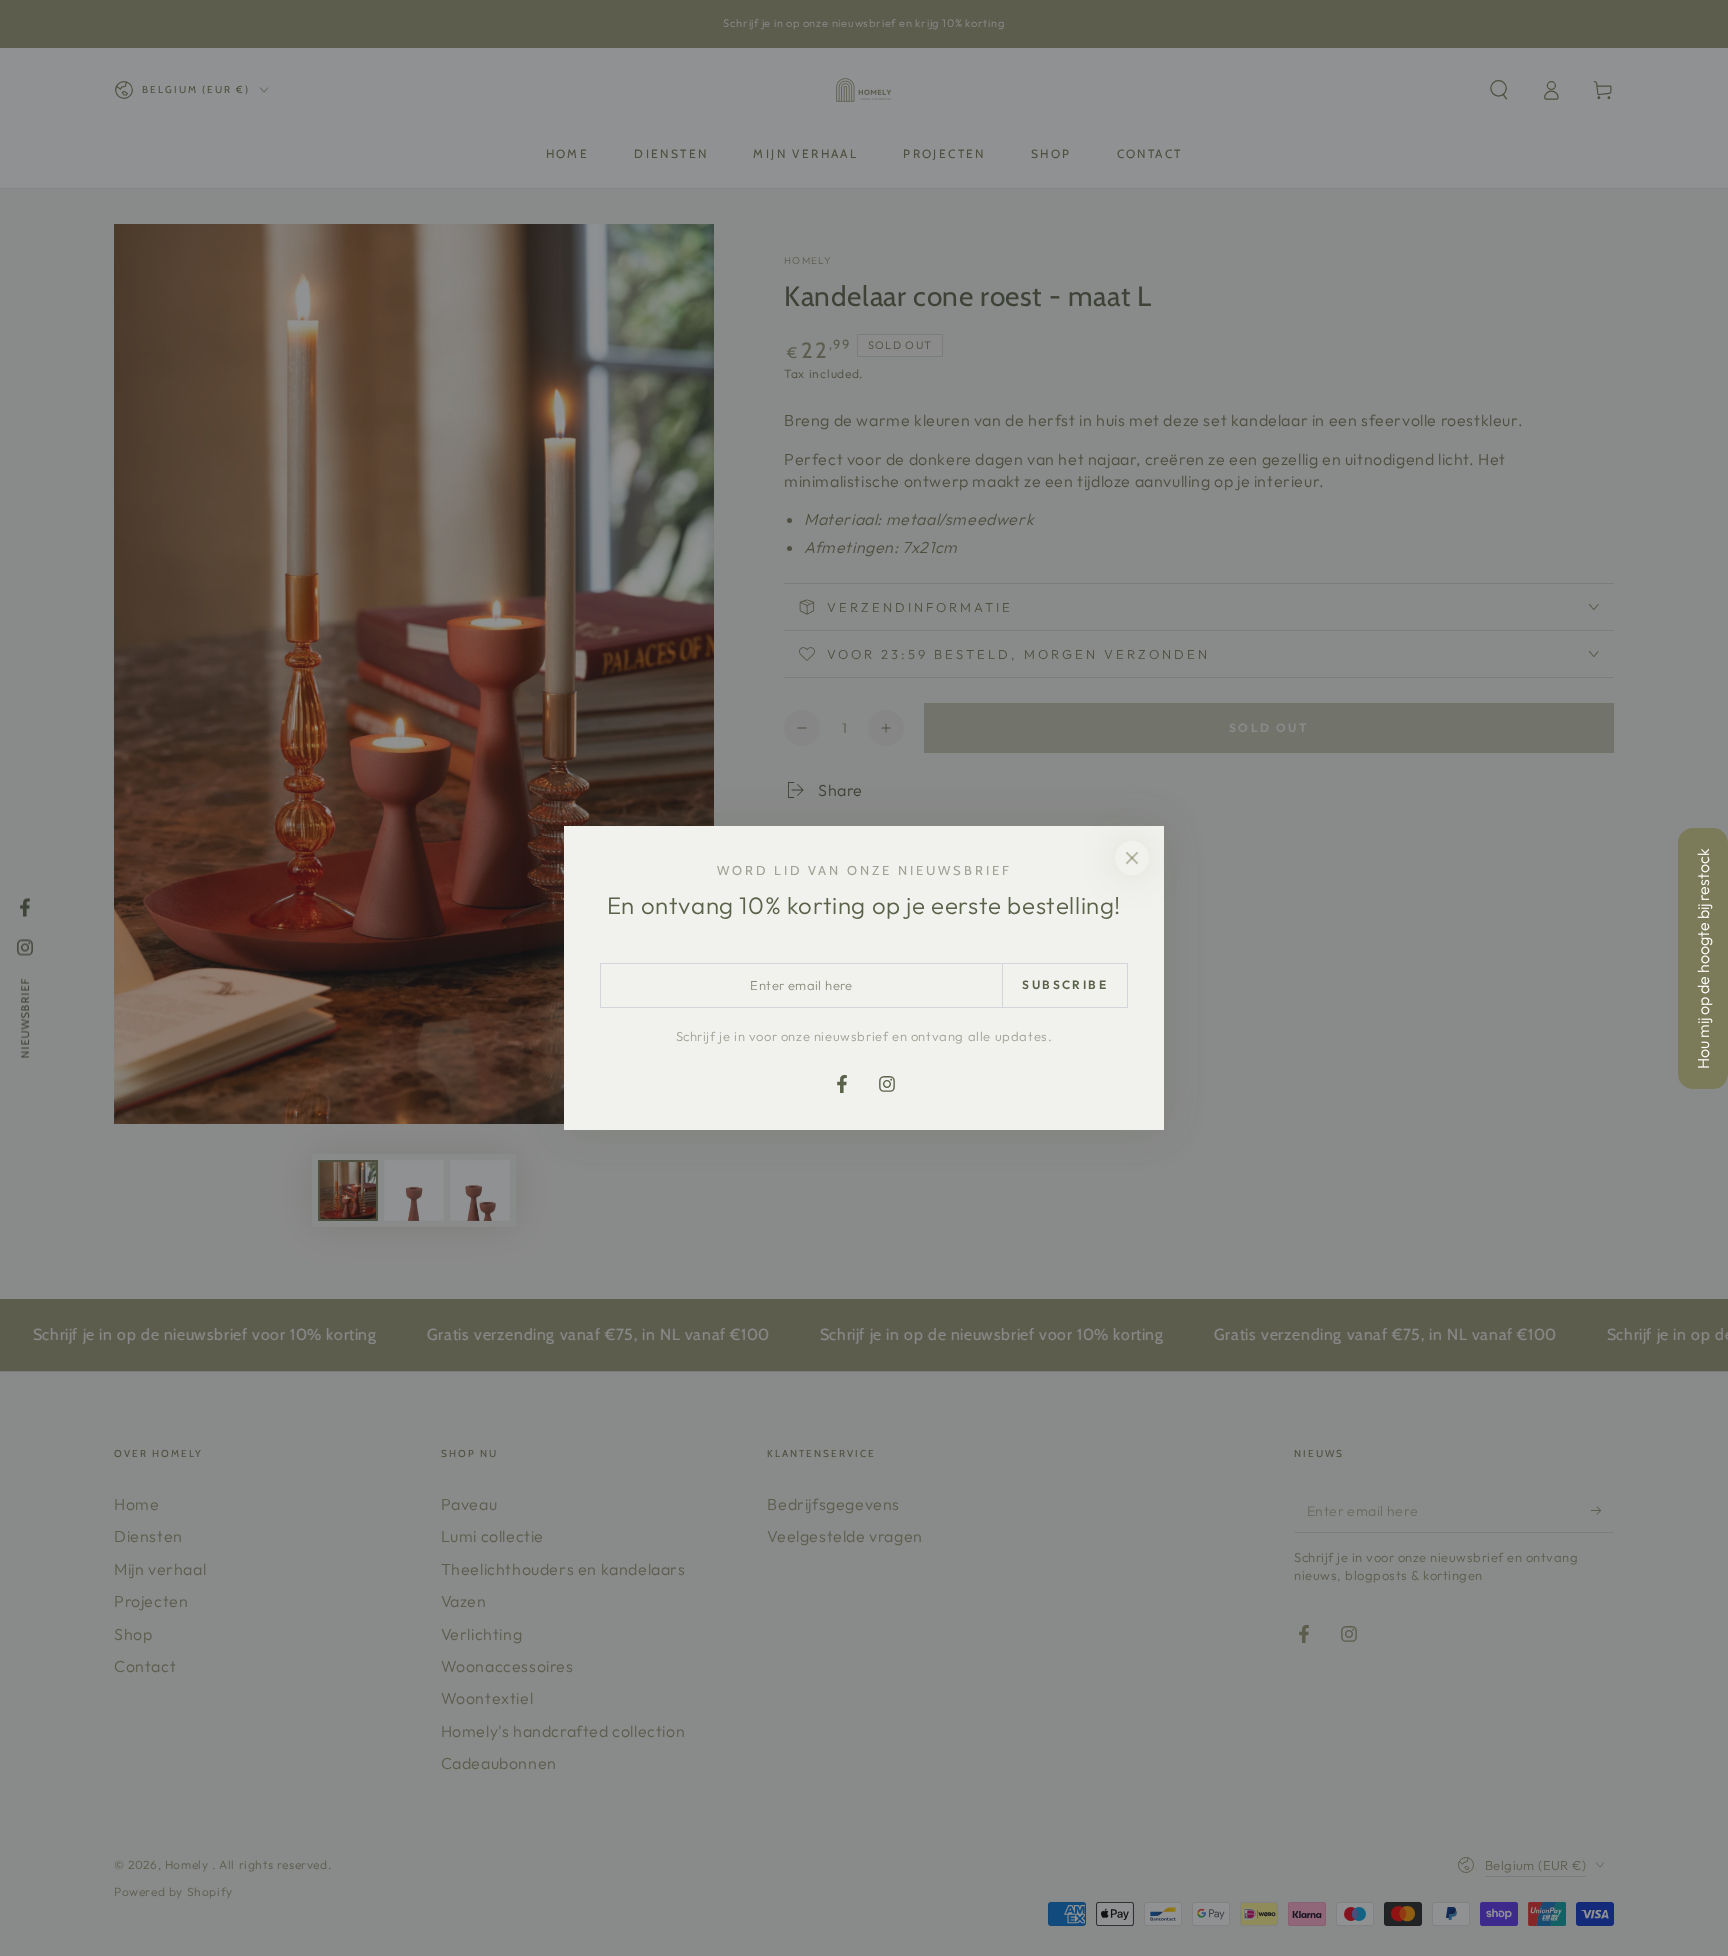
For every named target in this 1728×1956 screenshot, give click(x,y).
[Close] (1132, 858)
